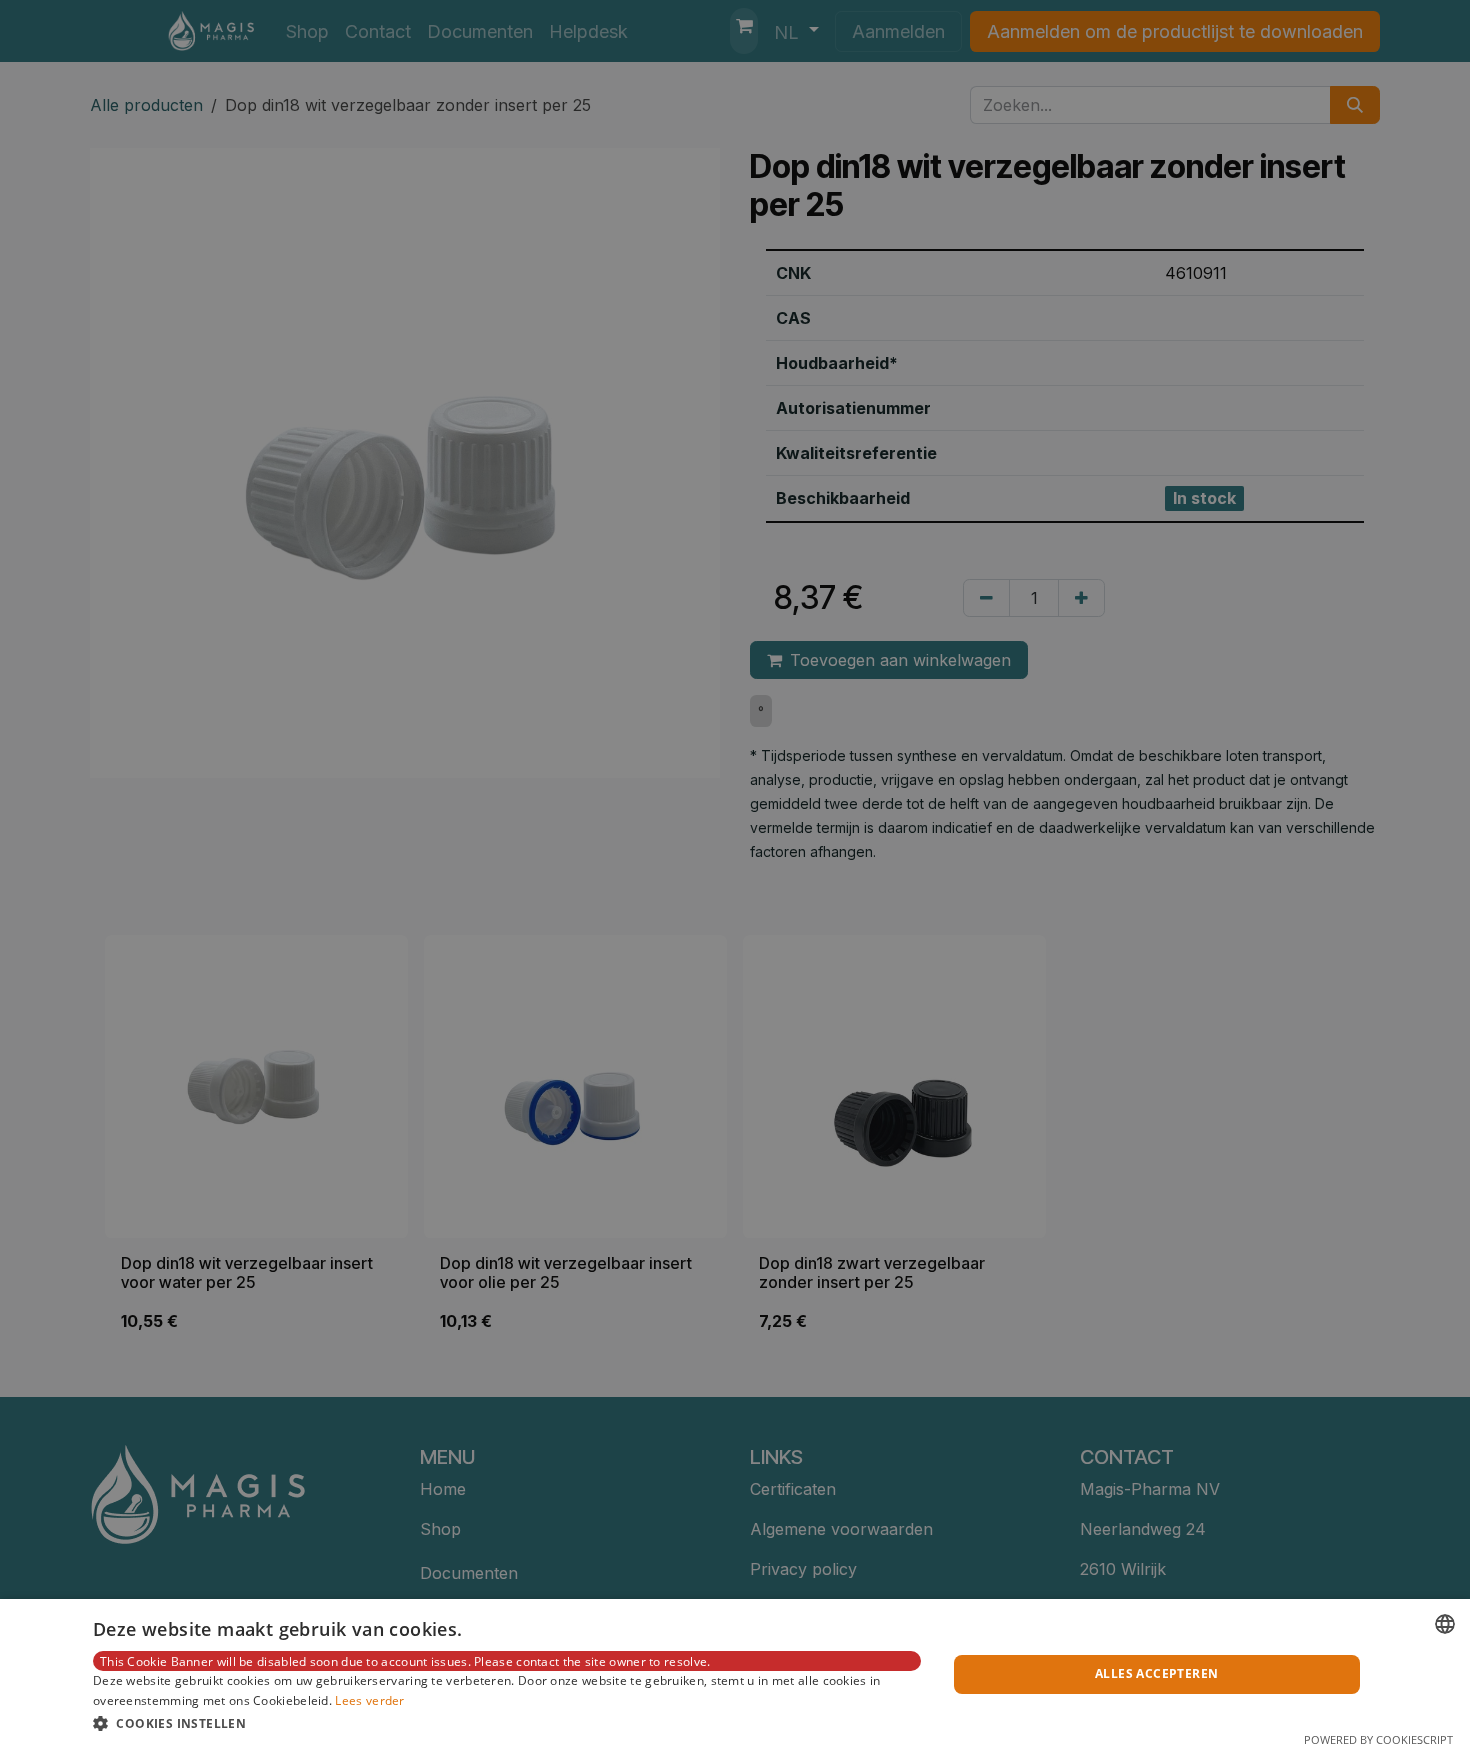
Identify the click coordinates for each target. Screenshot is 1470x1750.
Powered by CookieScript (1378, 1739)
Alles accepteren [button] (1156, 1673)
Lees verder (369, 1700)
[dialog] (735, 1674)
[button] (507, 1723)
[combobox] (1445, 1624)
